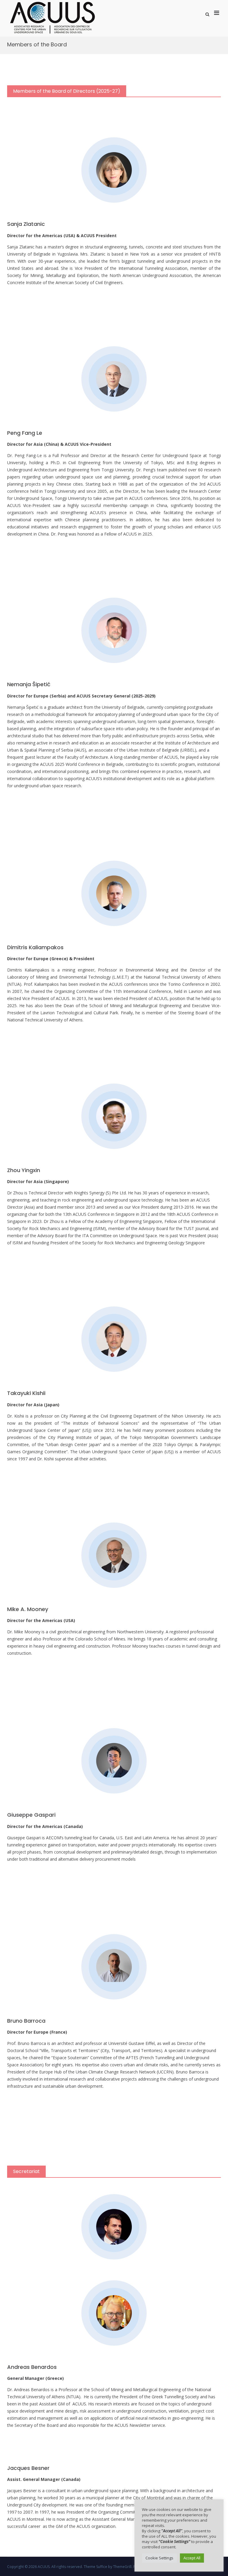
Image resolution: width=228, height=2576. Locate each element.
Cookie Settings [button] (159, 2558)
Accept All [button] (192, 2558)
